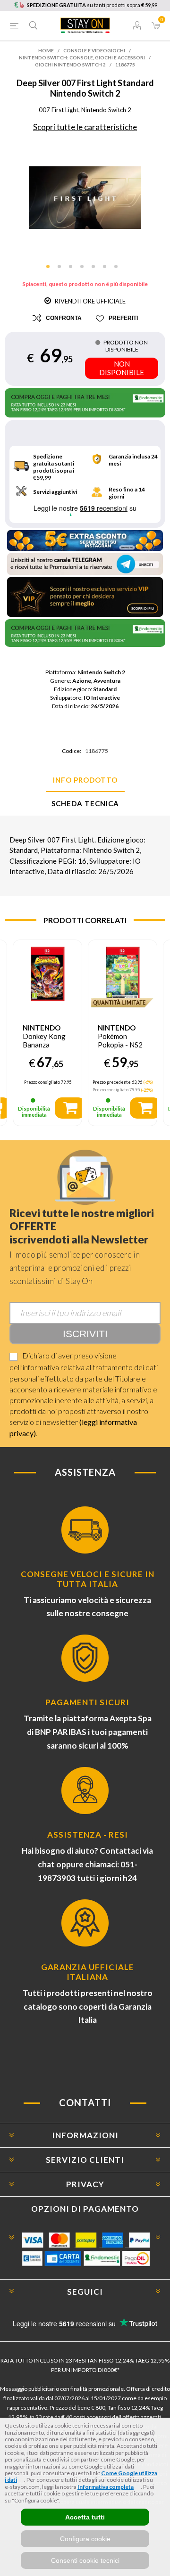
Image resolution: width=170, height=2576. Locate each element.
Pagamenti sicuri (87, 1702)
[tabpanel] (85, 198)
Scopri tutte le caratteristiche (85, 127)
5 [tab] (96, 270)
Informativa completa (106, 2487)
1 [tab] (51, 270)
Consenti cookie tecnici (85, 2560)
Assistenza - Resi (88, 1835)
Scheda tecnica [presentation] (85, 803)
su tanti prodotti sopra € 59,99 (92, 5)
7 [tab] (119, 270)
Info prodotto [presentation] (85, 780)
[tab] (85, 780)
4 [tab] (85, 270)
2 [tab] (62, 270)
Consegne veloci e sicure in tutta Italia (88, 1579)
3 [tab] (74, 270)
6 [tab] (108, 270)
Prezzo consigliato (42, 1082)
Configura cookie (85, 2539)
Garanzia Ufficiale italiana (88, 1972)
